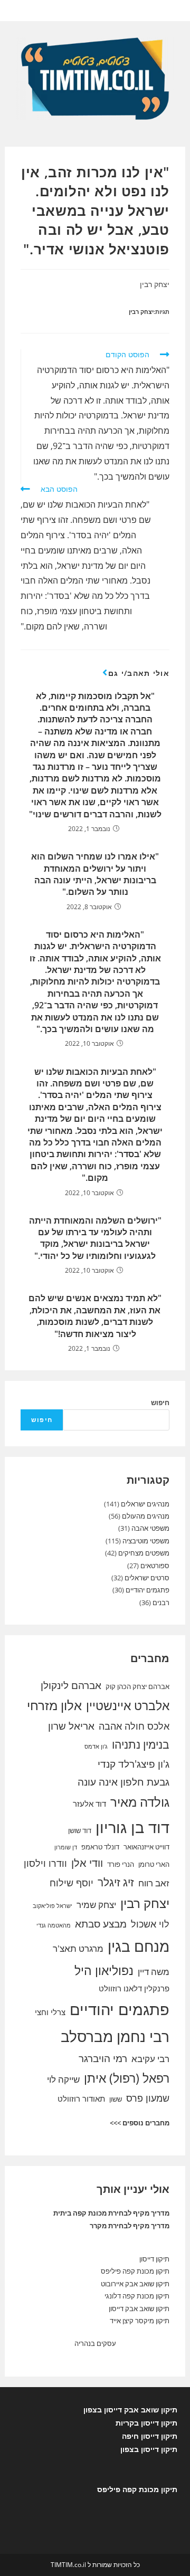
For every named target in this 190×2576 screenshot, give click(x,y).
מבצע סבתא (101, 1924)
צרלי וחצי (50, 2012)
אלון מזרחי (54, 1705)
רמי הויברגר (103, 2058)
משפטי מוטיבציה (146, 1541)
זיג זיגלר (116, 1882)
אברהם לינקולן (71, 1685)
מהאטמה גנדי (54, 1925)
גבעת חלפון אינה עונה (123, 1782)
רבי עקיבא (150, 2059)
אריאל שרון (71, 1726)
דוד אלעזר (89, 1804)
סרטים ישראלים (147, 1578)
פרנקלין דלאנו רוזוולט (134, 1988)
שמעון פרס (148, 2098)
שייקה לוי (63, 2079)
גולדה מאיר (140, 1802)
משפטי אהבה (150, 1528)
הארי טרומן (154, 1864)
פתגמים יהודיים (148, 1590)
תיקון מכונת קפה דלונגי (137, 2296)
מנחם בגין (139, 1946)
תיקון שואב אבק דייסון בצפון (130, 2410)
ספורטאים (155, 1566)
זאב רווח (154, 1883)
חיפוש (160, 1403)
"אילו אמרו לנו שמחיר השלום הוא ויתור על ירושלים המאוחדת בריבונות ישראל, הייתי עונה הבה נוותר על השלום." (95, 874)
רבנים (161, 1602)
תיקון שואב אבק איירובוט (135, 2284)
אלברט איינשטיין (128, 1705)
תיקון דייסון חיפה (150, 2436)
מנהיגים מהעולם (146, 1516)
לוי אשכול (150, 1924)
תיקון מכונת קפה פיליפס (135, 2271)
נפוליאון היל (104, 1970)
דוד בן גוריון (132, 1827)
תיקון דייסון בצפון (149, 2449)
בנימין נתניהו (141, 1744)
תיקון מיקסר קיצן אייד (140, 2321)
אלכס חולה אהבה (134, 1726)
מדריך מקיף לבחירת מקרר (130, 2226)
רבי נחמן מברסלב (115, 2036)
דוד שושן (80, 1830)
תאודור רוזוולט (81, 2098)
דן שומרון (66, 1847)
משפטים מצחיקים (144, 1553)
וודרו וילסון (45, 1863)
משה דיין (154, 1972)
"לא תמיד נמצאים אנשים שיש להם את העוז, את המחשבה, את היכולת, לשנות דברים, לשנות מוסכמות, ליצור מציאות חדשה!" (95, 1316)
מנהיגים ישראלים (145, 1504)
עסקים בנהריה (95, 2343)
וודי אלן (87, 1863)
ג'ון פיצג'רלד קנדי (134, 1764)
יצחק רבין (141, 312)
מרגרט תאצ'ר (78, 1948)
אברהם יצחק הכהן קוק (137, 1686)
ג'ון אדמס (96, 1747)
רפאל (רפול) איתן (127, 2078)
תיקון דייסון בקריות (146, 2423)
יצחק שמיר (96, 1905)
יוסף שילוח (72, 1883)
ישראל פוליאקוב (53, 1906)
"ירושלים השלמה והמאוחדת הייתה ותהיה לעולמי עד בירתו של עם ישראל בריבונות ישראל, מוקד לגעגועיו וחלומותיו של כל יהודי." (95, 1238)
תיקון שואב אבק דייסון (139, 2308)
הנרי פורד (121, 1864)
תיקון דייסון (154, 2259)
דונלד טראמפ (100, 1847)
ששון (116, 2099)
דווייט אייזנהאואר (146, 1847)
